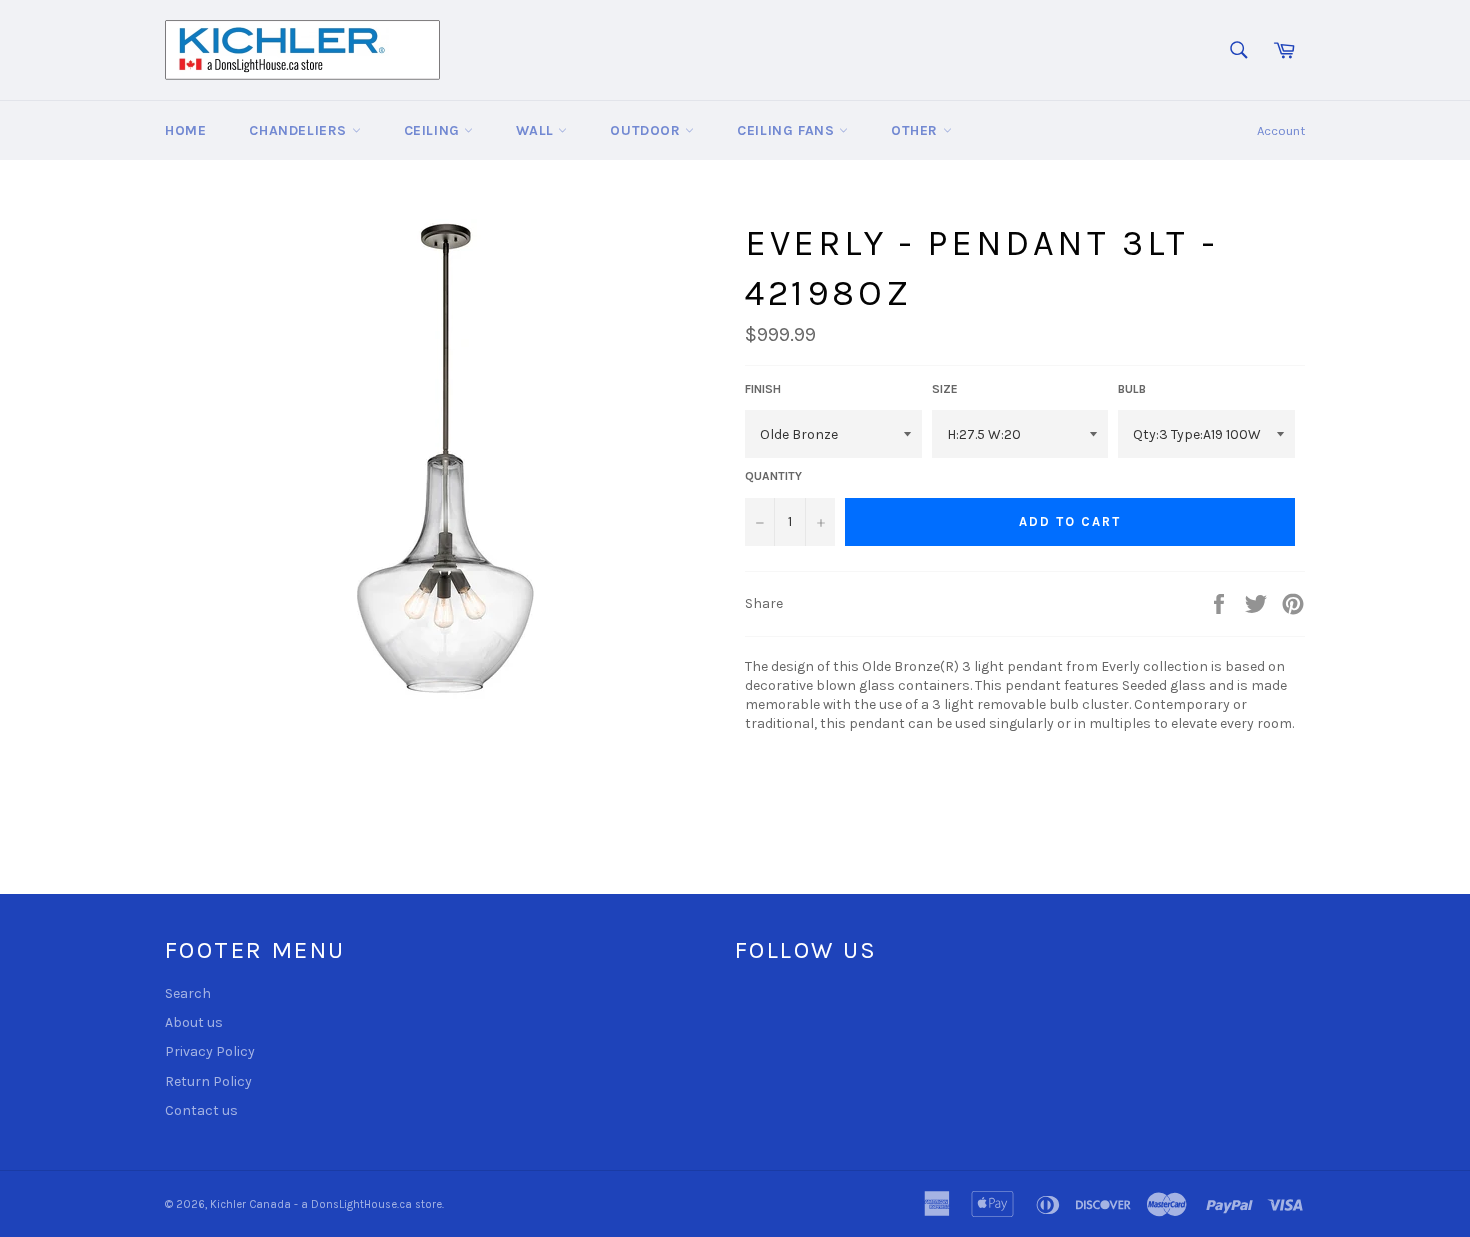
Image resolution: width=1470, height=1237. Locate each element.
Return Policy (208, 1081)
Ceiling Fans (788, 130)
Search (188, 993)
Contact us (201, 1110)
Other (917, 130)
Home (185, 130)
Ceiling (434, 130)
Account (1281, 130)
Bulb (1132, 389)
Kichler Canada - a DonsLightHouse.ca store (326, 1204)
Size (945, 389)
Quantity (773, 476)
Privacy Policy (210, 1051)
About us (194, 1022)
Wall (537, 130)
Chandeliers (300, 130)
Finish (763, 389)
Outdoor (647, 130)
